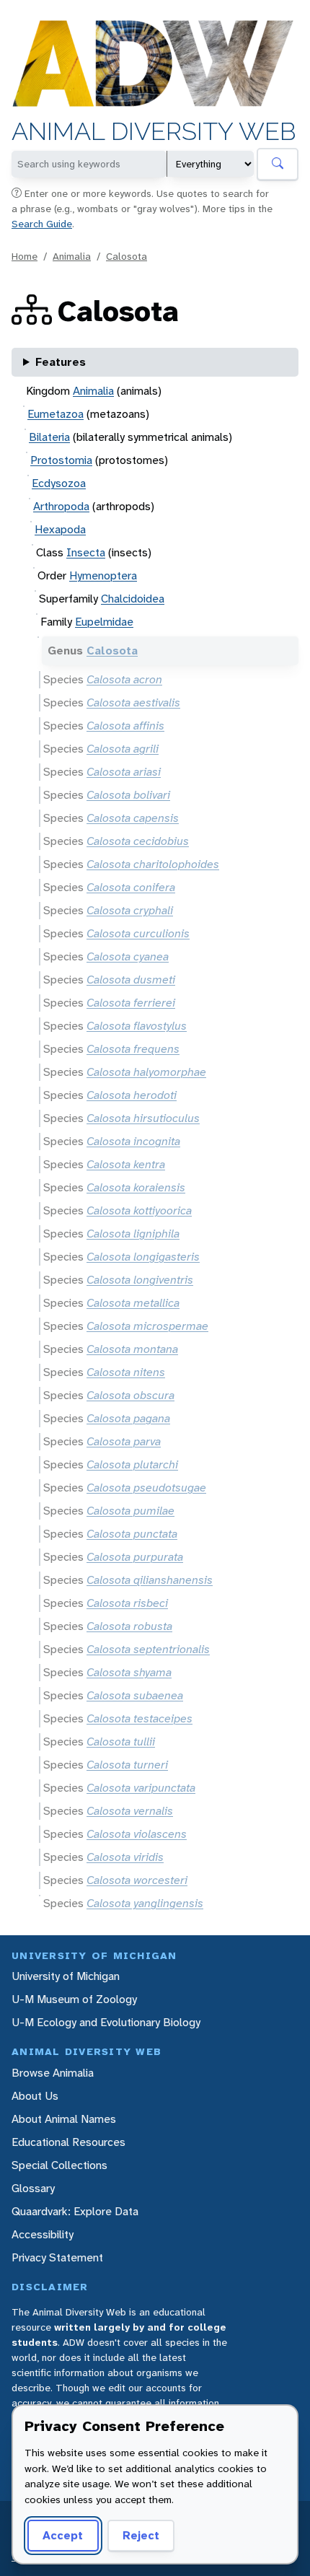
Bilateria (49, 437)
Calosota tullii (121, 1742)
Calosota (127, 256)
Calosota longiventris (140, 1280)
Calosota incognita (133, 1141)
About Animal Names (64, 2119)
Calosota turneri (127, 1765)
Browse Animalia (53, 2073)
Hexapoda (60, 529)
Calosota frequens (133, 1049)
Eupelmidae (104, 622)
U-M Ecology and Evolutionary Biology (106, 2022)
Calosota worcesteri (137, 1880)
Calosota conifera (131, 887)
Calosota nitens (126, 1372)
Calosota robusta (129, 1626)
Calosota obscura (130, 1395)
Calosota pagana (128, 1418)
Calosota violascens (137, 1834)
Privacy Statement (57, 2257)
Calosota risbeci (127, 1603)
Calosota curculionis (138, 933)
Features (61, 362)
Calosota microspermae (147, 1326)
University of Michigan (66, 1976)
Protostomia (61, 460)
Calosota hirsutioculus (143, 1118)
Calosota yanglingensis (145, 1903)
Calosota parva (124, 1441)
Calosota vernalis (130, 1811)
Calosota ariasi (124, 772)
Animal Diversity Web (154, 132)
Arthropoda (61, 506)
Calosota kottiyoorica (139, 1210)
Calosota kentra (126, 1164)
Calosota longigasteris (143, 1257)
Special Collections (59, 2165)
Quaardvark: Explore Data (75, 2211)
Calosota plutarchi (132, 1464)
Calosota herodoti (132, 1095)
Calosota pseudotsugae (146, 1488)
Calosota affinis (125, 726)
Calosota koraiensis (136, 1187)
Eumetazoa (56, 414)
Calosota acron (124, 679)
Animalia (72, 256)
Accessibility (43, 2234)
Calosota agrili (123, 749)
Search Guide (42, 224)
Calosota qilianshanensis (150, 1580)
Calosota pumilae (130, 1511)
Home (25, 256)
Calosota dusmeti (131, 980)
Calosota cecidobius (138, 841)
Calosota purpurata (135, 1557)
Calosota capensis (133, 818)
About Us (35, 2096)
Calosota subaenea (135, 1695)
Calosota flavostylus (137, 1026)
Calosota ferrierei (131, 1003)
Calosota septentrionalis (148, 1649)
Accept (63, 2535)
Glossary (33, 2188)
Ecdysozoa (59, 483)
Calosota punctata (132, 1534)
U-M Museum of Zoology (74, 1999)
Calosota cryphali (130, 910)
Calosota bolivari (128, 795)
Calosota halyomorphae (146, 1072)
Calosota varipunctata (141, 1788)
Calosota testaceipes (139, 1718)
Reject (141, 2535)
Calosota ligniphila (133, 1234)
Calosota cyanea (128, 956)
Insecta (86, 552)
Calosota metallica (133, 1303)
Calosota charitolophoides (153, 864)
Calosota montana (132, 1349)
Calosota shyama (129, 1672)
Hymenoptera (103, 575)
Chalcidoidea (133, 599)
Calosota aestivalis (133, 702)
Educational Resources (68, 2142)
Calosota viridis (125, 1857)
